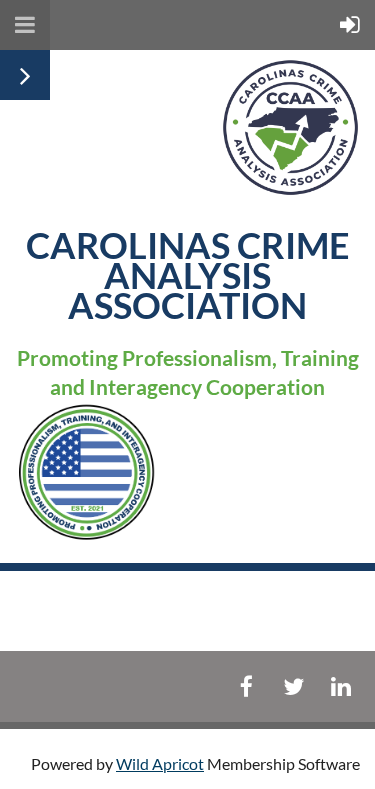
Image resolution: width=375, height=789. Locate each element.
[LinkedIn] (340, 686)
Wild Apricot (160, 763)
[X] (293, 686)
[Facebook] (246, 686)
